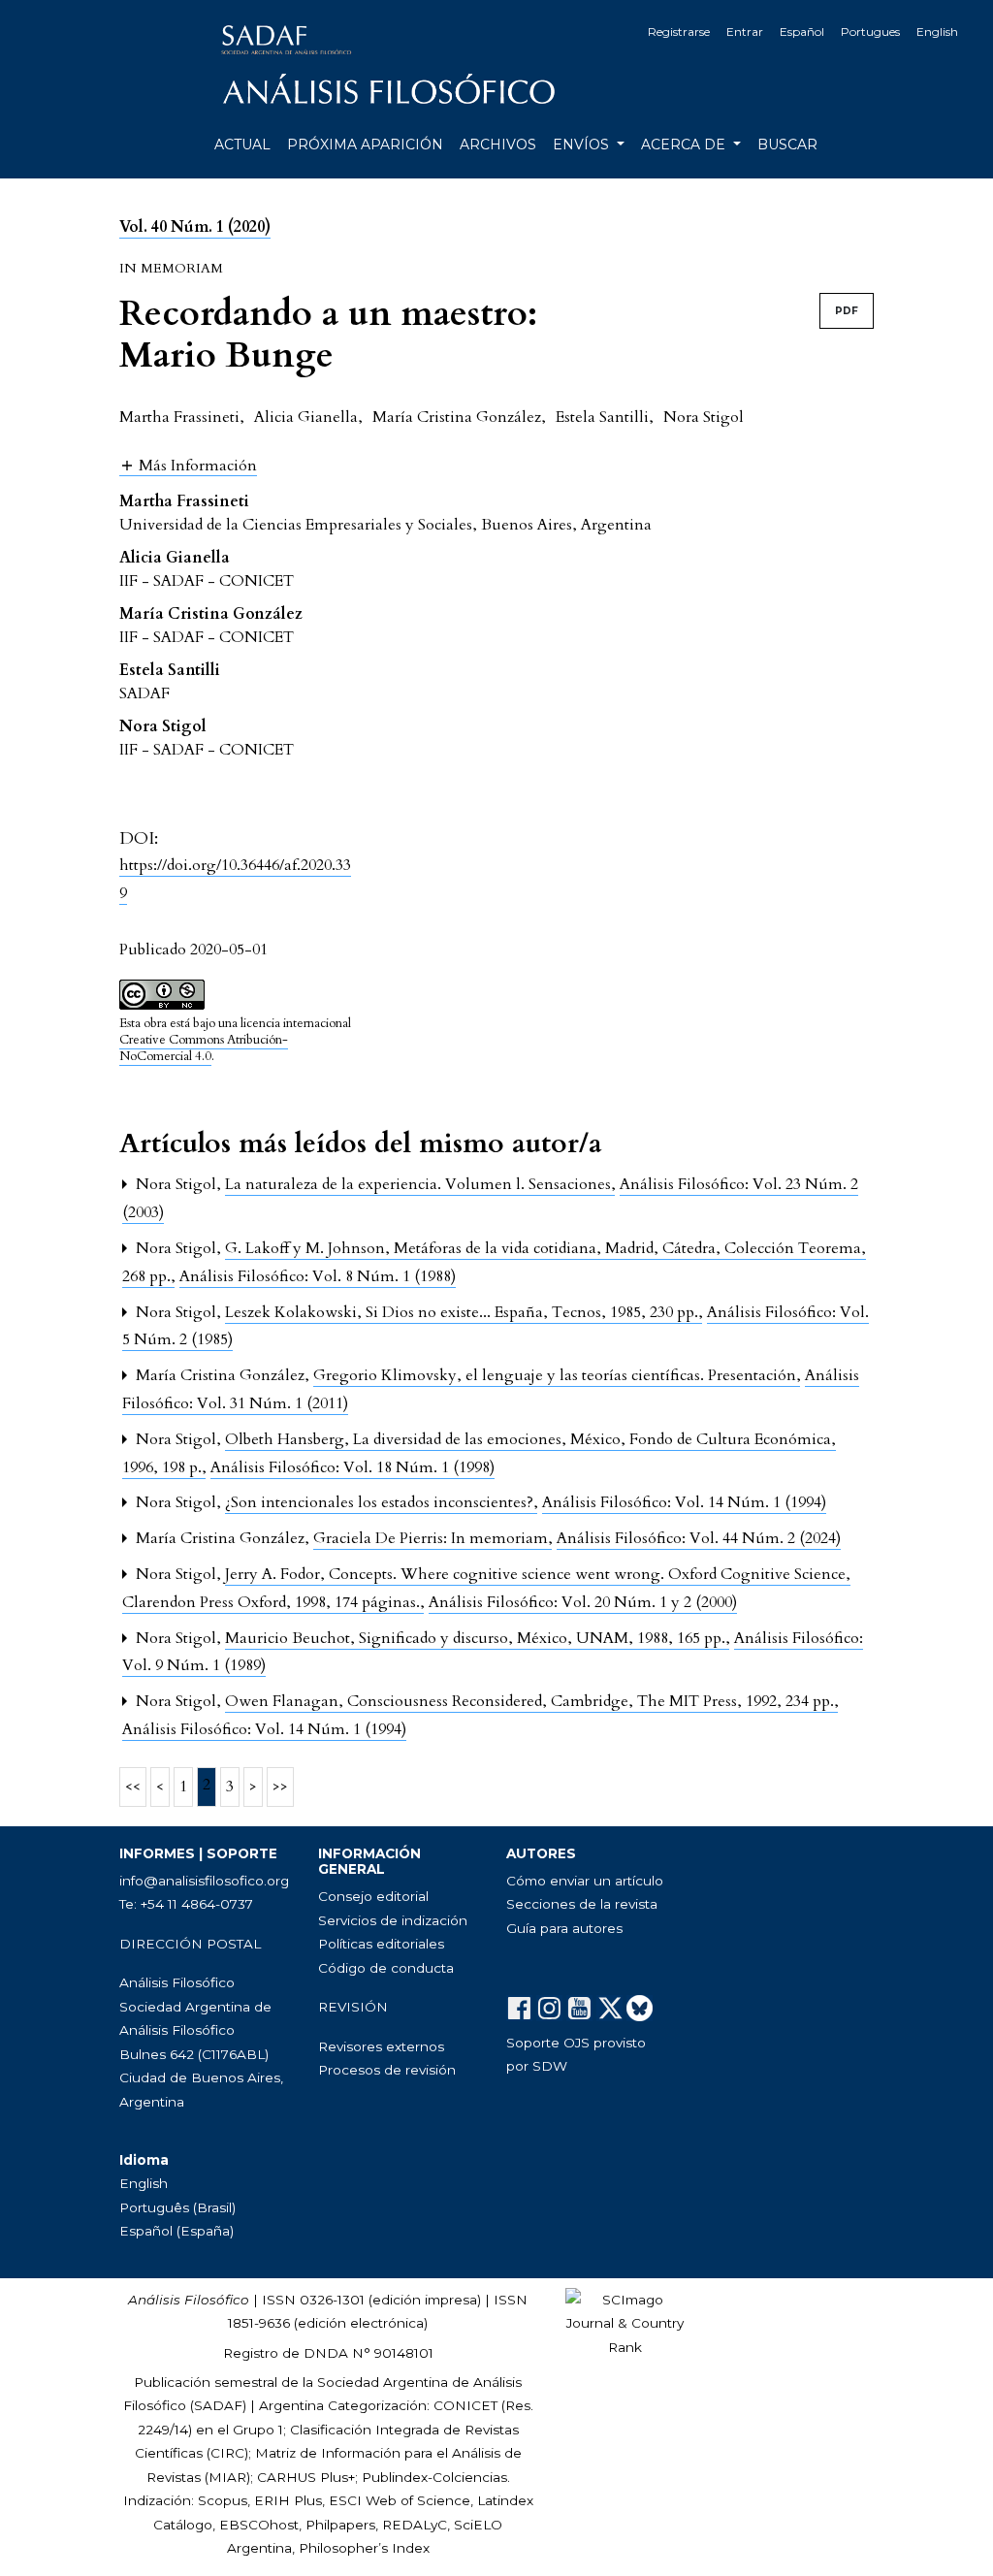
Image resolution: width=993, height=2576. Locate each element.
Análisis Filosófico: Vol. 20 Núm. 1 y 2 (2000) (583, 1602)
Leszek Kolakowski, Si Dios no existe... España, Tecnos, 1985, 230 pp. (464, 1312)
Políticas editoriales (381, 1944)
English (937, 32)
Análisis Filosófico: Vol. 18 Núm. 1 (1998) (352, 1467)
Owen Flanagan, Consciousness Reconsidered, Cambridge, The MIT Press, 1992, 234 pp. (531, 1701)
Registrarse (679, 32)
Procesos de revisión (387, 2070)
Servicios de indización (393, 1920)
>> (280, 1787)
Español (802, 32)
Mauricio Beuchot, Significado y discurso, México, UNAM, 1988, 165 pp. (477, 1638)
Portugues (870, 32)
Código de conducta (386, 1968)
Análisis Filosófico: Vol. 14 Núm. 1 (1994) (684, 1502)
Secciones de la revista (582, 1904)
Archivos (498, 145)
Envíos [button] (583, 145)
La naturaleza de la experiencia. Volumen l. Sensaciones (420, 1184)
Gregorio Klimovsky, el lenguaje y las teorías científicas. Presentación (557, 1375)
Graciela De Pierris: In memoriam (432, 1538)
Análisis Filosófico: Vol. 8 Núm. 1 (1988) (318, 1276)
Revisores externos (381, 2046)
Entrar (745, 32)
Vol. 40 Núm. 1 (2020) (195, 227)
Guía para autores (564, 1928)
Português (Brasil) (177, 2207)
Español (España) (176, 2231)
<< (133, 1787)
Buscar (787, 145)
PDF (847, 311)
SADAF (218, 2405)
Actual (242, 145)
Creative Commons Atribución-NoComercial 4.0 (204, 1048)
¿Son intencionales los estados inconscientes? (381, 1502)
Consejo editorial (373, 1896)
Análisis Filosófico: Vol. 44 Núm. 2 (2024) (699, 1538)
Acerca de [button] (685, 145)
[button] (188, 465)
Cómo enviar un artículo (585, 1881)
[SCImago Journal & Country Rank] (625, 2322)
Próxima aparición (365, 145)
